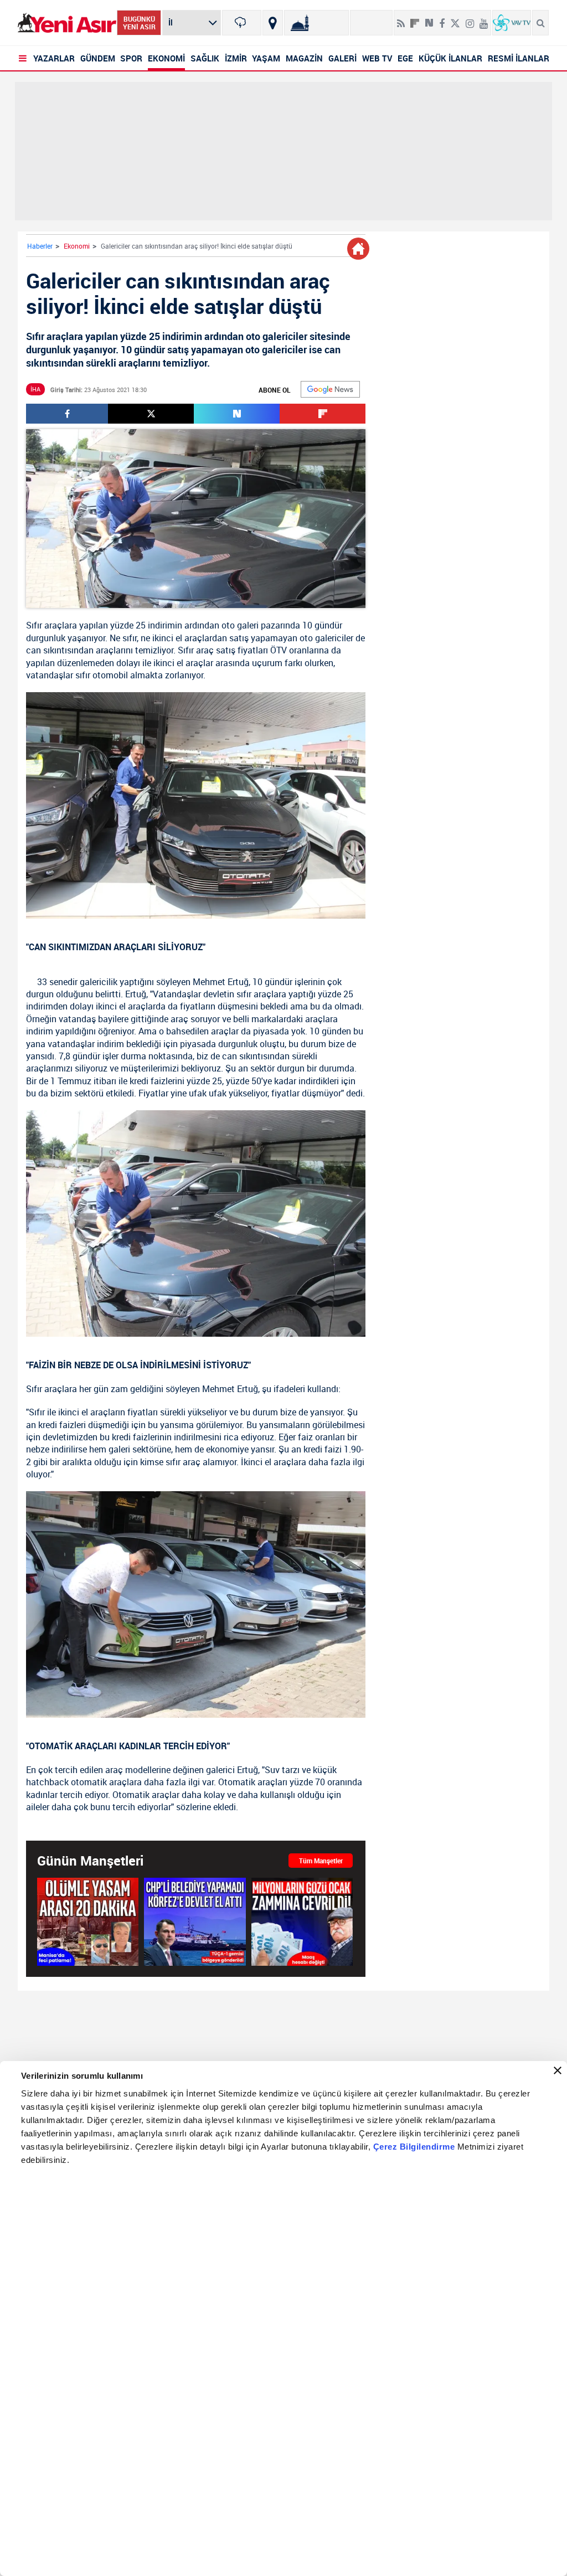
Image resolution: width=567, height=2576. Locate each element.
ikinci (163, 638)
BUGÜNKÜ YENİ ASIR (139, 23)
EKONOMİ (166, 58)
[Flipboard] (415, 19)
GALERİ (342, 58)
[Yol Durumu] (273, 23)
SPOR (131, 58)
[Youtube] (484, 19)
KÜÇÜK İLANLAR (450, 58)
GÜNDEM (98, 58)
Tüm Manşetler (321, 1861)
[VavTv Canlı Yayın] (512, 23)
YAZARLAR (54, 58)
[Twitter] (455, 19)
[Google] (330, 389)
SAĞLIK (205, 58)
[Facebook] (442, 19)
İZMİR (236, 58)
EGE (405, 58)
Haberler (40, 246)
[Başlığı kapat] (558, 2070)
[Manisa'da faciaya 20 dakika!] (88, 1921)
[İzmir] (241, 23)
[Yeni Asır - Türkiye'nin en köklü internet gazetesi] (67, 23)
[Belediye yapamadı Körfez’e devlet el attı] (195, 1921)
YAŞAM (266, 58)
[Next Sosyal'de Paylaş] (429, 19)
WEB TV (377, 58)
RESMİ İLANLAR (519, 58)
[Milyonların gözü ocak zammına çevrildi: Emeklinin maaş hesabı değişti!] (302, 1921)
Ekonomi (77, 246)
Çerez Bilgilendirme (415, 2147)
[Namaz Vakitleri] (316, 23)
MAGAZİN (304, 58)
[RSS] (401, 19)
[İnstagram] (470, 19)
